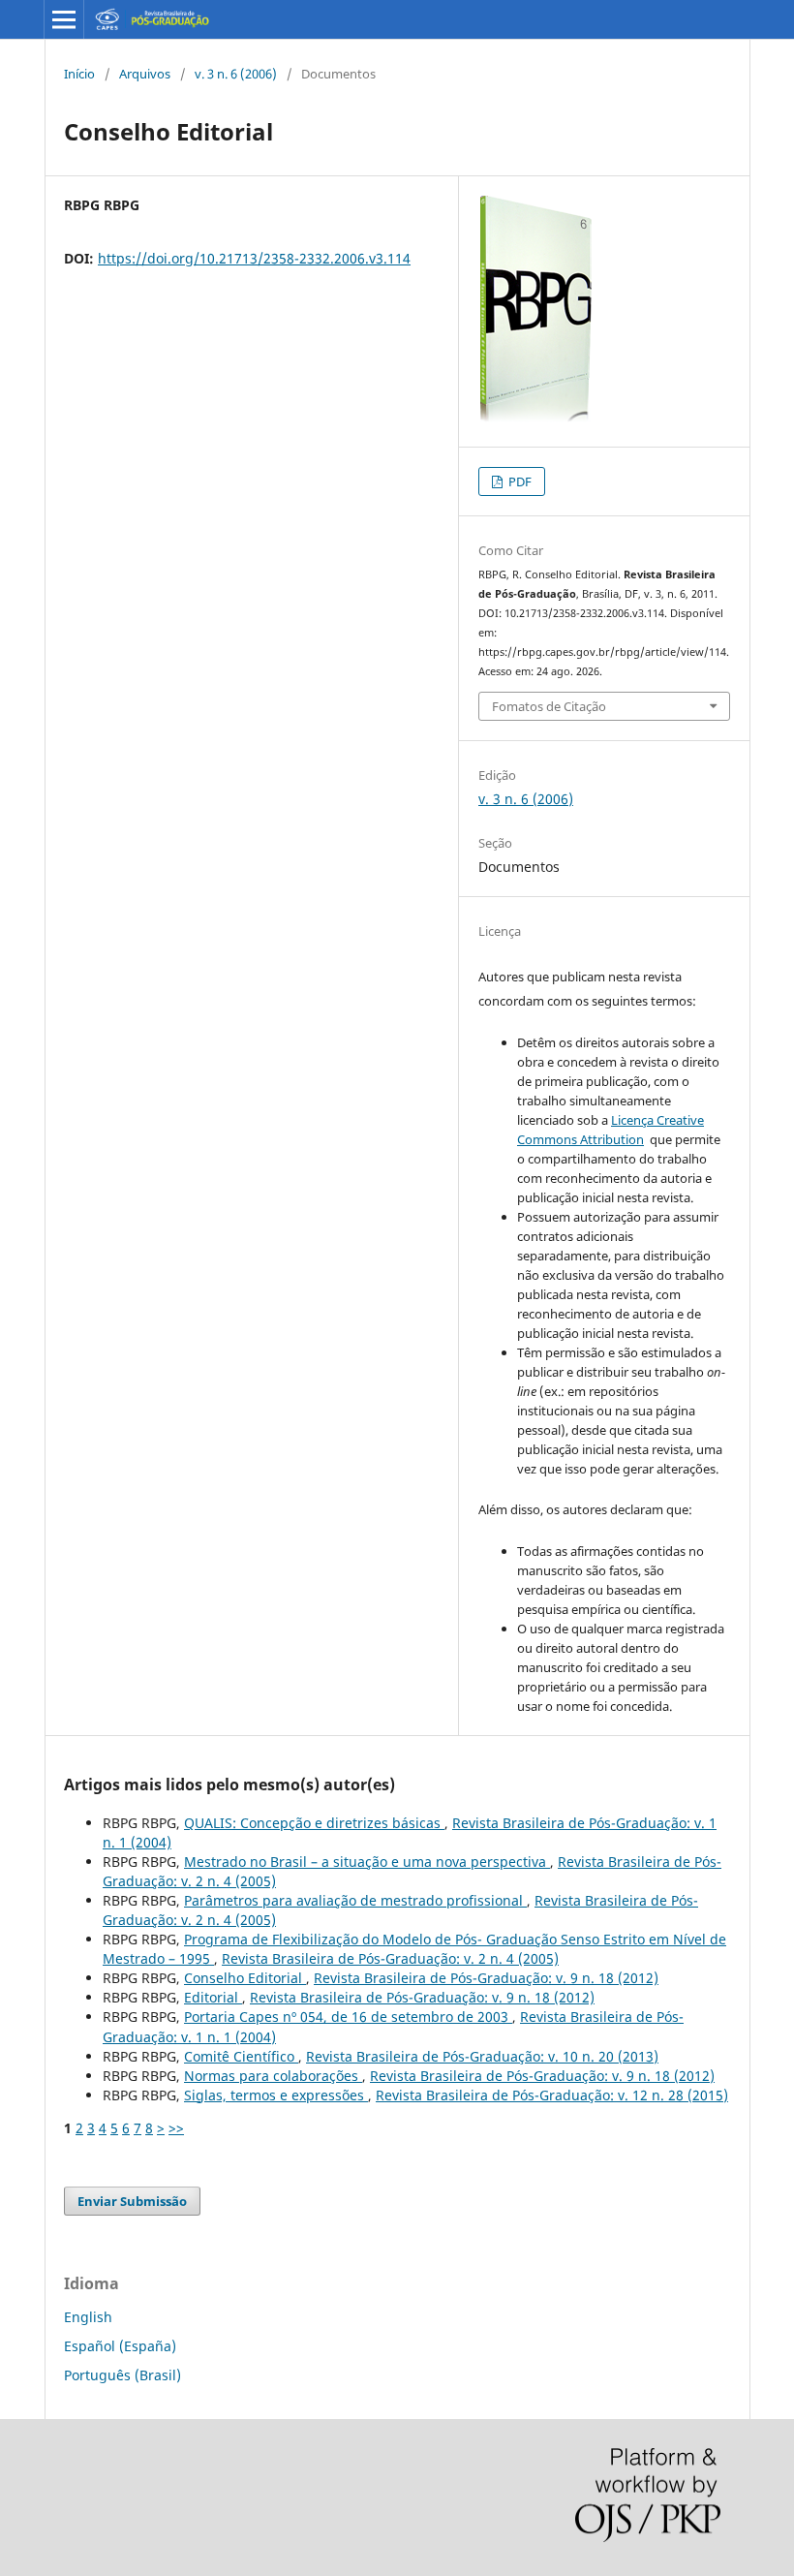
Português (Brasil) (122, 2375)
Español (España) (120, 2346)
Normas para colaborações (273, 2076)
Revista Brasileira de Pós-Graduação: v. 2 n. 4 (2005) (390, 1958)
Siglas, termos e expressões (276, 2095)
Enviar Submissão (132, 2201)
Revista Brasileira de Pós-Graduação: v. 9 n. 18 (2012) (486, 1978)
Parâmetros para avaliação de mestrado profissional (355, 1900)
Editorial (213, 1997)
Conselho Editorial (245, 1978)
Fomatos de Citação (549, 706)
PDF (519, 481)
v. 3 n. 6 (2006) (236, 74)
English (88, 2317)
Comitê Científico (241, 2056)
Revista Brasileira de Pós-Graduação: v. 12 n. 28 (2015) (552, 2095)
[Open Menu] (64, 19)
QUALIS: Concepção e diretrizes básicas (314, 1823)
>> (176, 2128)
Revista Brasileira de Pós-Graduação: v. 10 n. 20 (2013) (482, 2056)
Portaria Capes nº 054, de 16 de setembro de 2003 (348, 2017)
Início (79, 74)
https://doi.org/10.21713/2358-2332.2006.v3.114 (254, 258)
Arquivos (145, 74)
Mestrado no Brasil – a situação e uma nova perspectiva (367, 1862)
